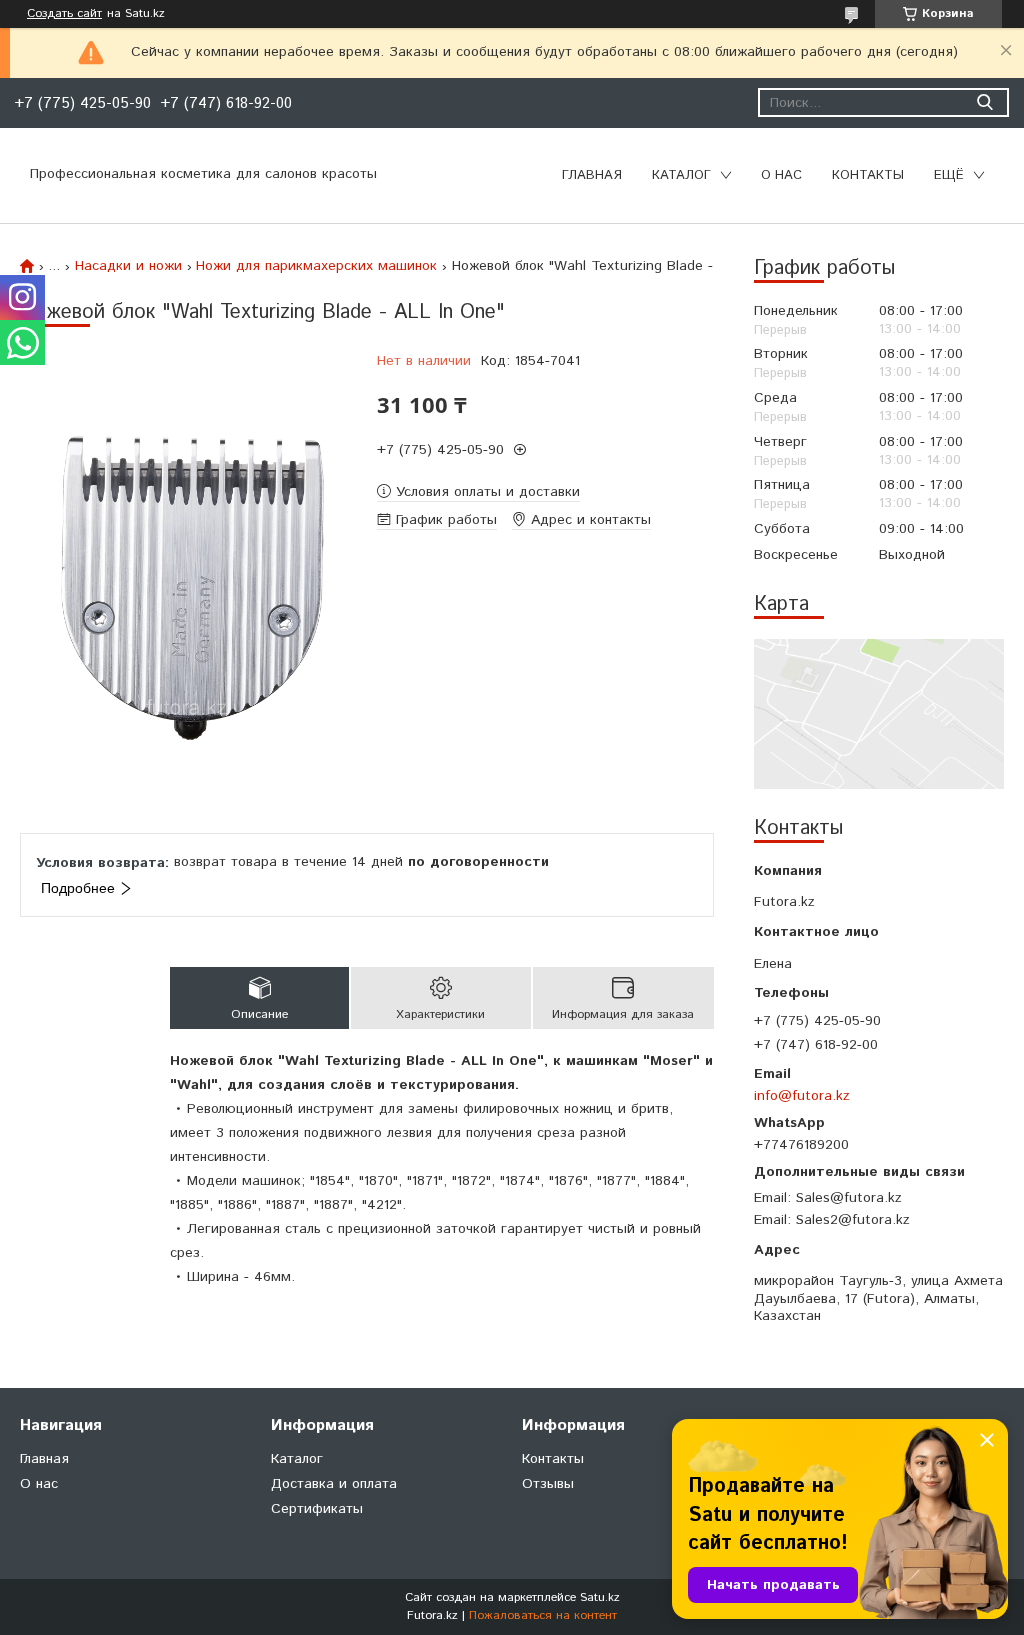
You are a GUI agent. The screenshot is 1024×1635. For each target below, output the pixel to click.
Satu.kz (600, 1597)
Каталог (681, 175)
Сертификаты (317, 1509)
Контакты (868, 175)
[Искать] (984, 102)
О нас (781, 175)
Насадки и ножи (128, 266)
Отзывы (548, 1484)
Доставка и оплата (334, 1484)
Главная (592, 175)
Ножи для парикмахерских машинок (316, 266)
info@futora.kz (802, 1095)
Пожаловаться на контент (543, 1615)
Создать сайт (64, 14)
